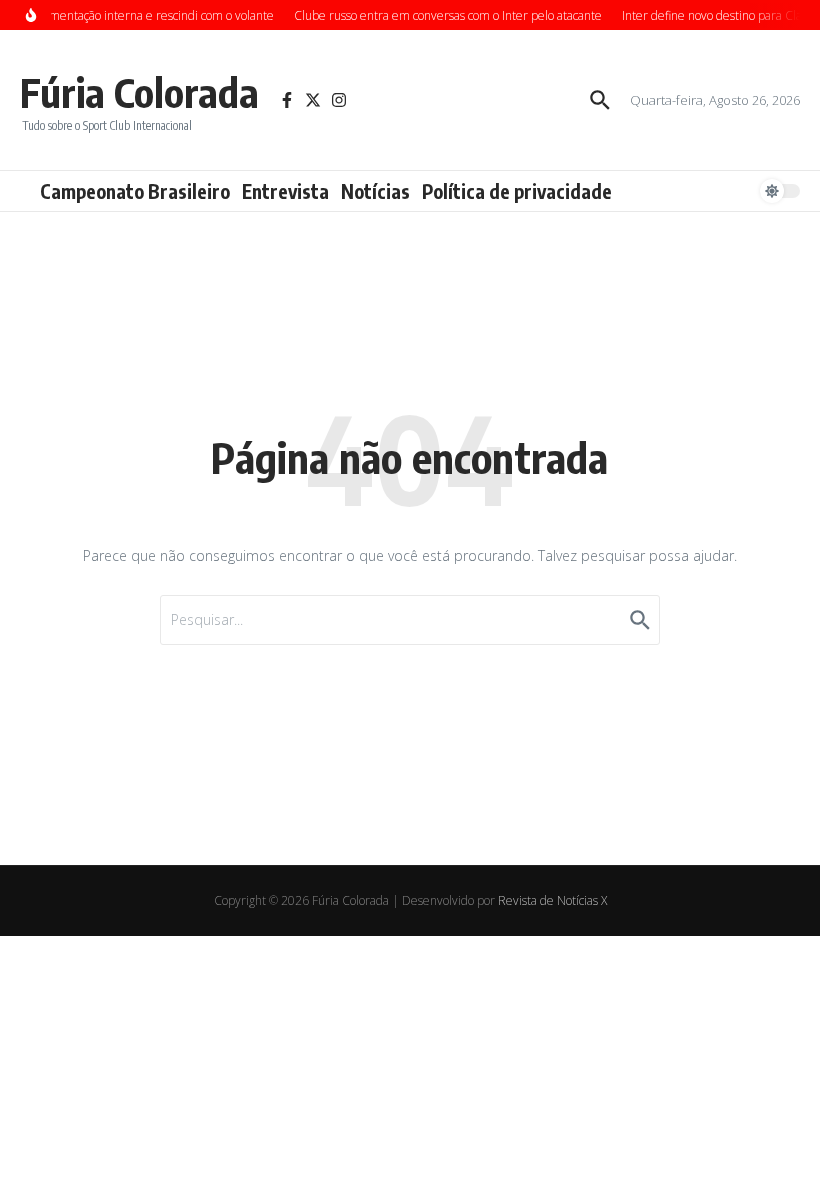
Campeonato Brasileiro (135, 191)
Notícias (375, 191)
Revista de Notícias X (552, 900)
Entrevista (285, 191)
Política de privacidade (517, 191)
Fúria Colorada (139, 92)
